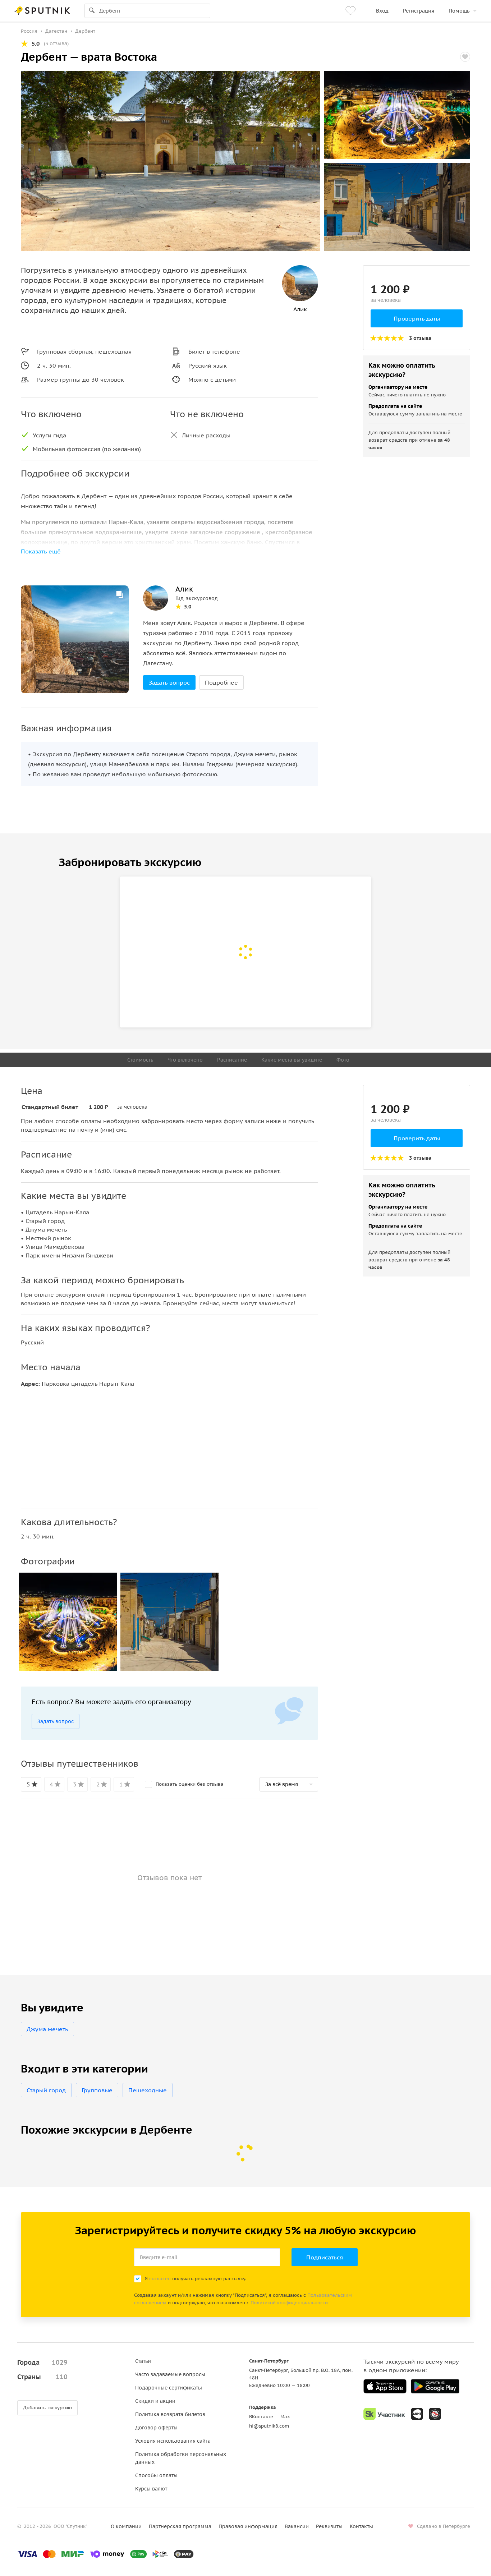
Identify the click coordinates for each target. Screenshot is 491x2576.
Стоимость (140, 1060)
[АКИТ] (417, 2414)
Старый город (46, 2090)
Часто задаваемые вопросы (170, 2374)
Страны (42, 2377)
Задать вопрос (169, 682)
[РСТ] (435, 2414)
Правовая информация (248, 2526)
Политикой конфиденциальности (289, 2303)
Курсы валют (151, 2489)
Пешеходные (148, 2090)
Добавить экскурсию (47, 2408)
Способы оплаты (156, 2475)
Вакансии (297, 2526)
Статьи (143, 2361)
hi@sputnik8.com (269, 2426)
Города (42, 2362)
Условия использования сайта (173, 2441)
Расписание (232, 1060)
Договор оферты (156, 2428)
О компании (126, 2526)
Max (285, 2417)
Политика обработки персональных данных (181, 2458)
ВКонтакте (261, 2417)
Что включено (185, 1060)
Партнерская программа (180, 2526)
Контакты (361, 2526)
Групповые (97, 2090)
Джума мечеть (47, 2029)
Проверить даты (417, 318)
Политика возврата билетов (170, 2414)
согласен (160, 2279)
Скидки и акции (155, 2401)
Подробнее (221, 682)
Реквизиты (329, 2526)
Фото (343, 1060)
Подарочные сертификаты (169, 2388)
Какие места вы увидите (292, 1060)
